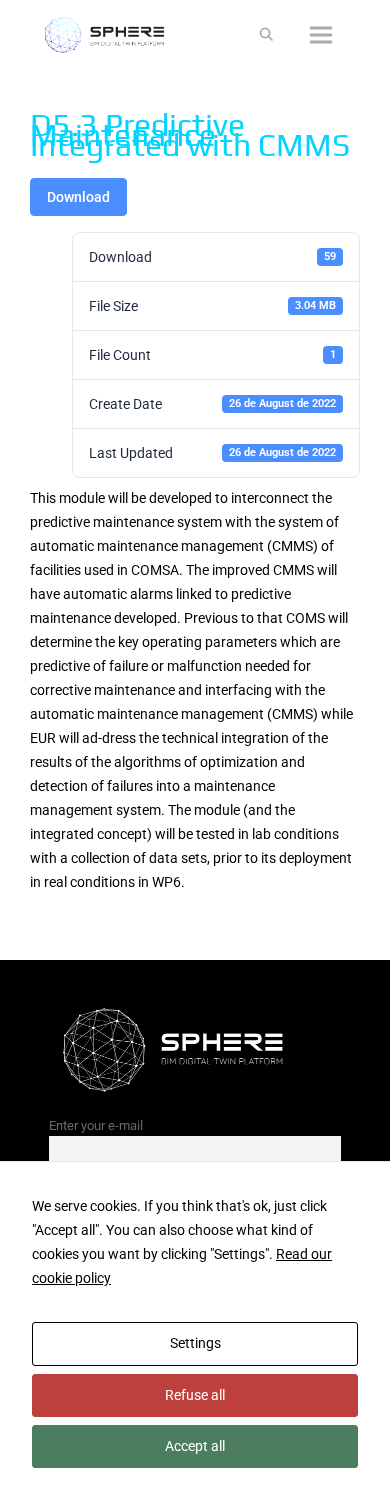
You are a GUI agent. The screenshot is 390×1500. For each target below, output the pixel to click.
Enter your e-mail (96, 1125)
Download (78, 197)
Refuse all (195, 1395)
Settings (195, 1343)
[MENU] (323, 35)
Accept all (195, 1446)
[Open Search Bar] (266, 35)
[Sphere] (110, 35)
